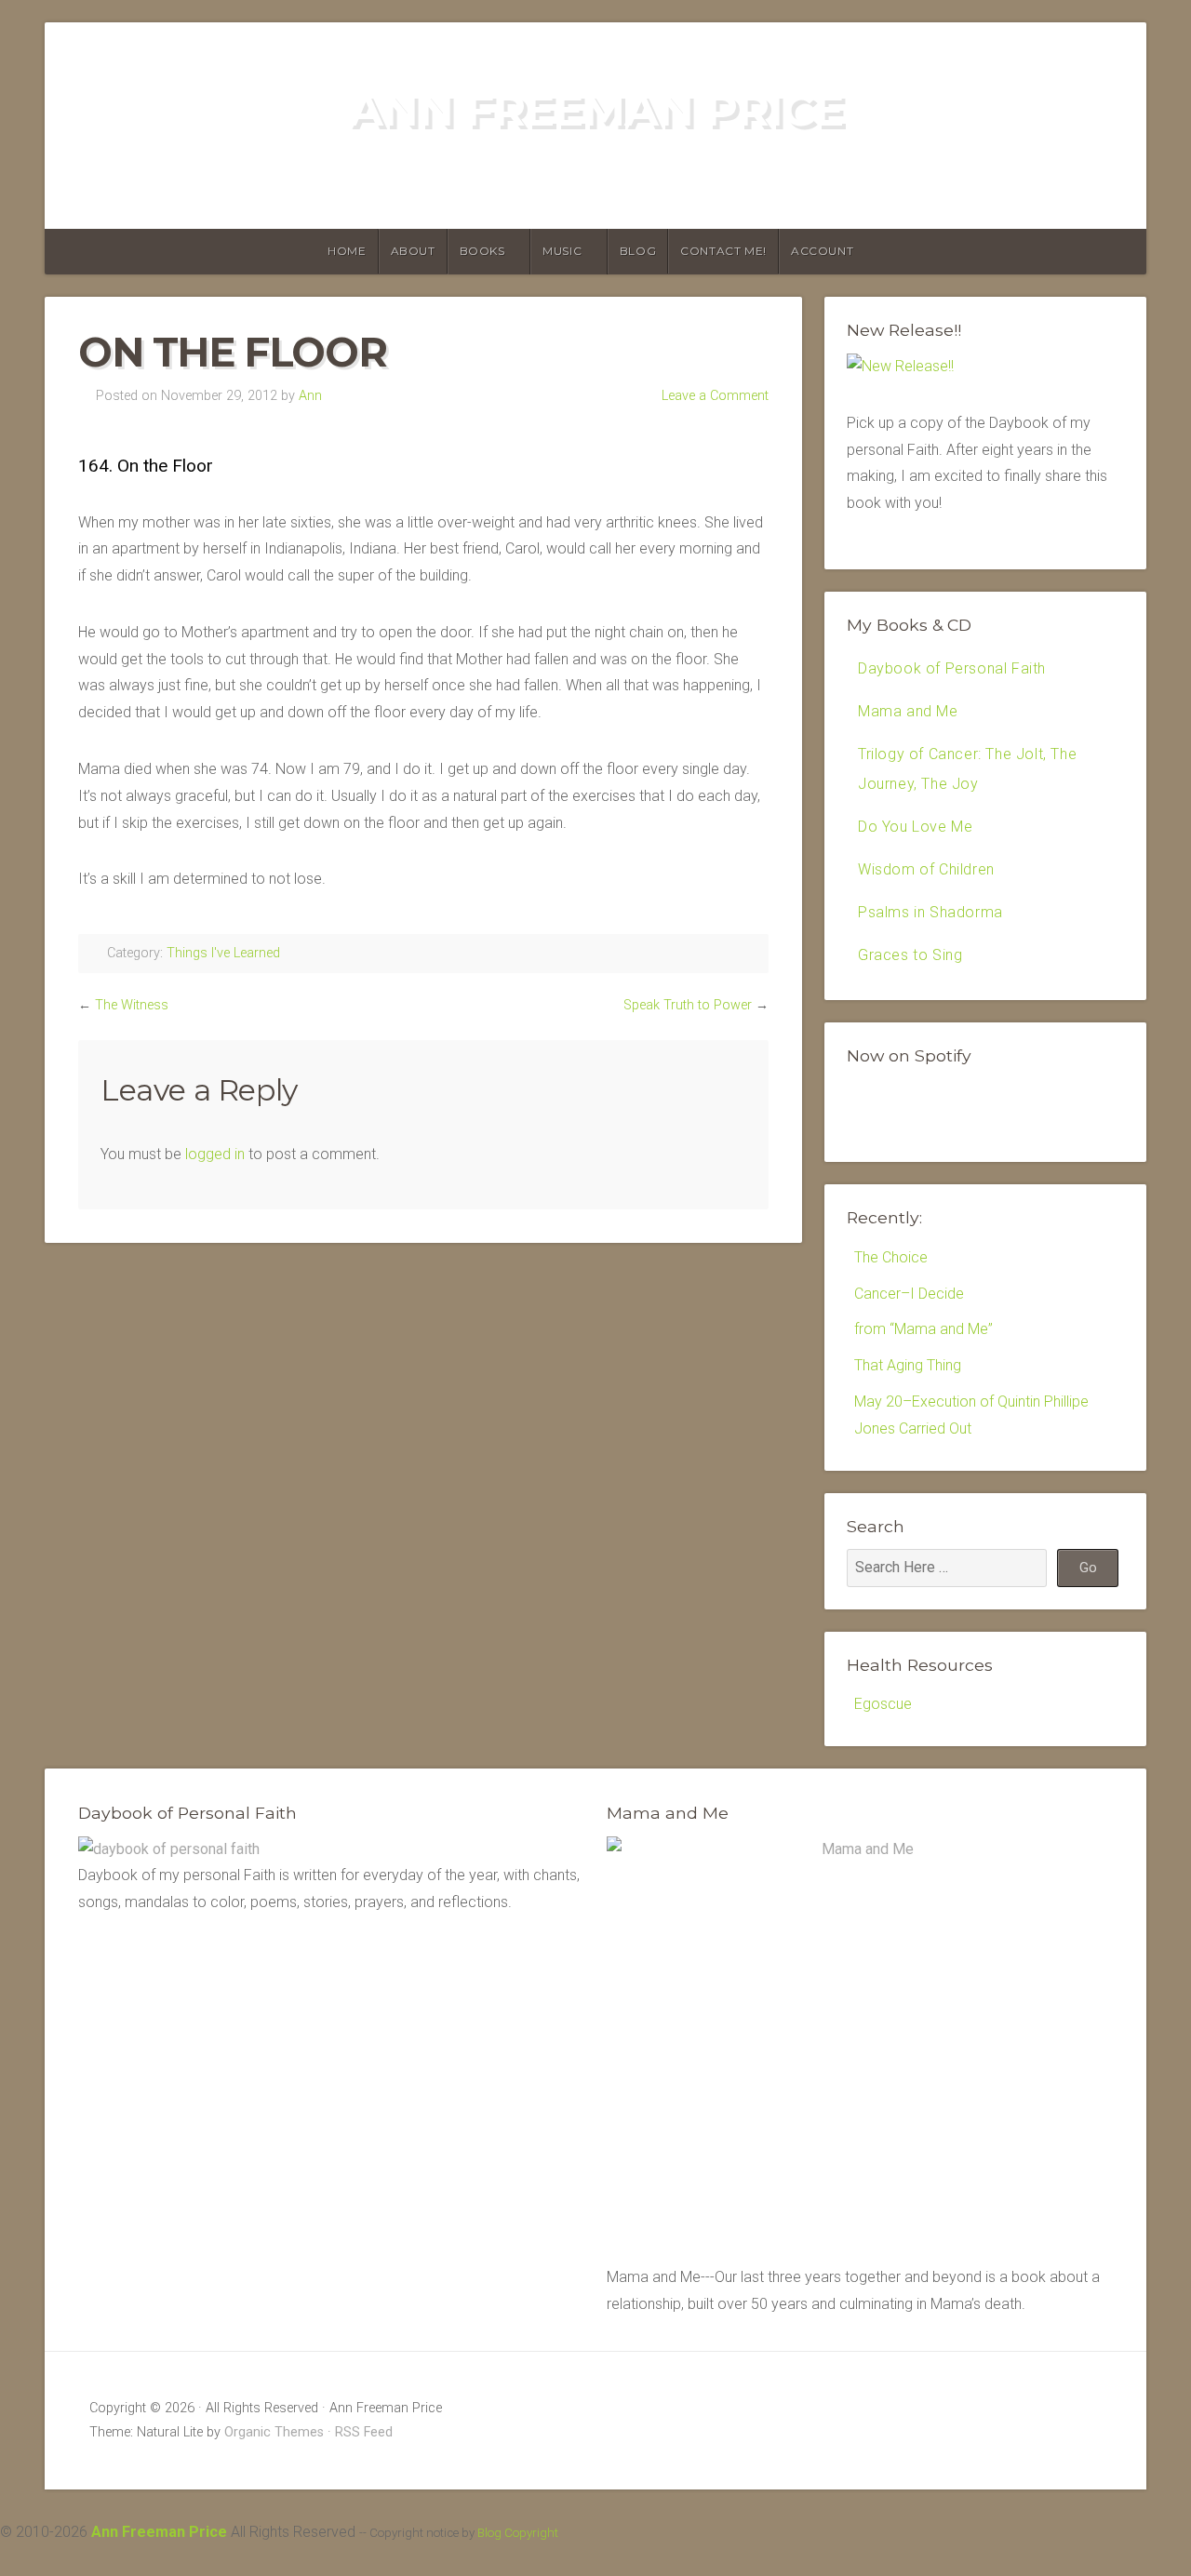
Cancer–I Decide (909, 1294)
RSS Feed (364, 2432)
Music (562, 251)
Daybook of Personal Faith (952, 668)
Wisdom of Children (926, 869)
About (413, 251)
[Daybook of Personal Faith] (169, 1849)
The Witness (132, 1005)
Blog (638, 251)
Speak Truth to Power (688, 1005)
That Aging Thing (908, 1365)
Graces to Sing (910, 955)
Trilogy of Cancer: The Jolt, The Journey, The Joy (967, 769)
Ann (310, 396)
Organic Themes (274, 2432)
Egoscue (883, 1704)
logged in (215, 1154)
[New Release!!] (900, 366)
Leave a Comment (715, 396)
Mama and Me (908, 711)
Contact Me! (723, 251)
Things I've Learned (223, 953)
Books (482, 251)
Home (347, 251)
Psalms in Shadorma (930, 912)
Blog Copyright (518, 2533)
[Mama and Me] (860, 2048)
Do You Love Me (915, 827)
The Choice (891, 1257)
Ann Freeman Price (596, 110)
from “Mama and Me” (923, 1329)
